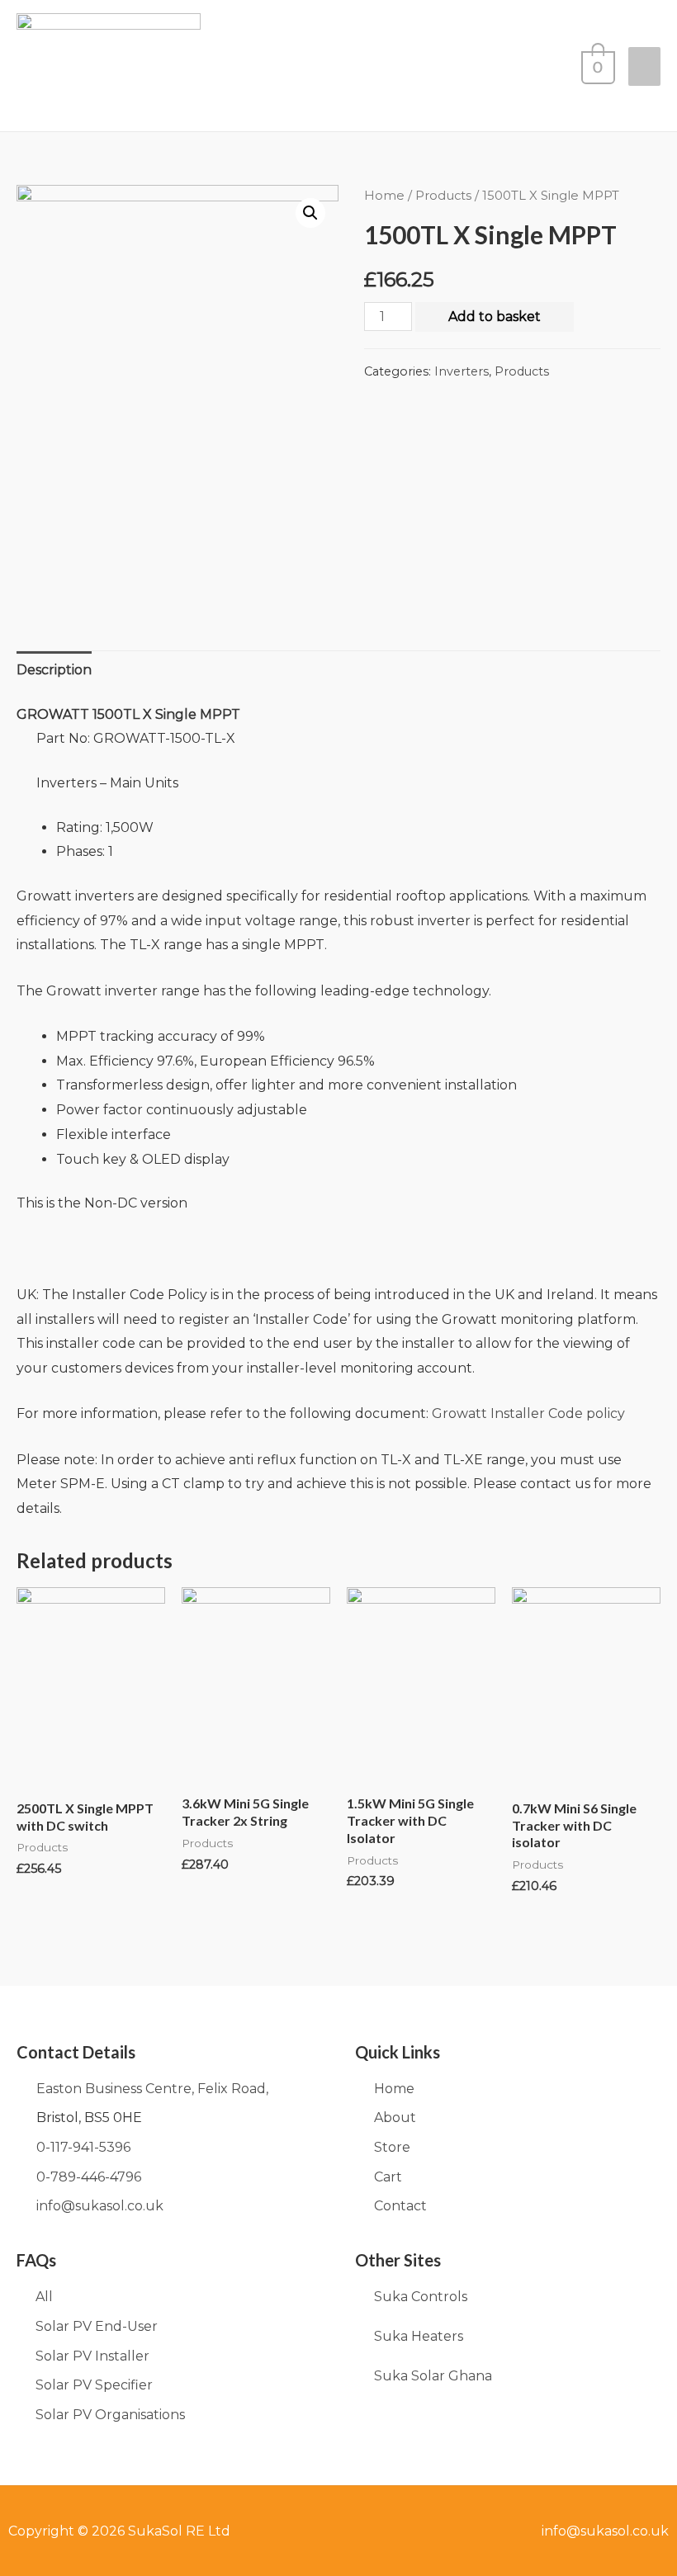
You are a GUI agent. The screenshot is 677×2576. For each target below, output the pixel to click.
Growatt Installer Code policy (528, 1413)
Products (443, 196)
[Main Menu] (644, 66)
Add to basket (495, 317)
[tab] (54, 670)
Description (54, 670)
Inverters (462, 371)
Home (384, 196)
